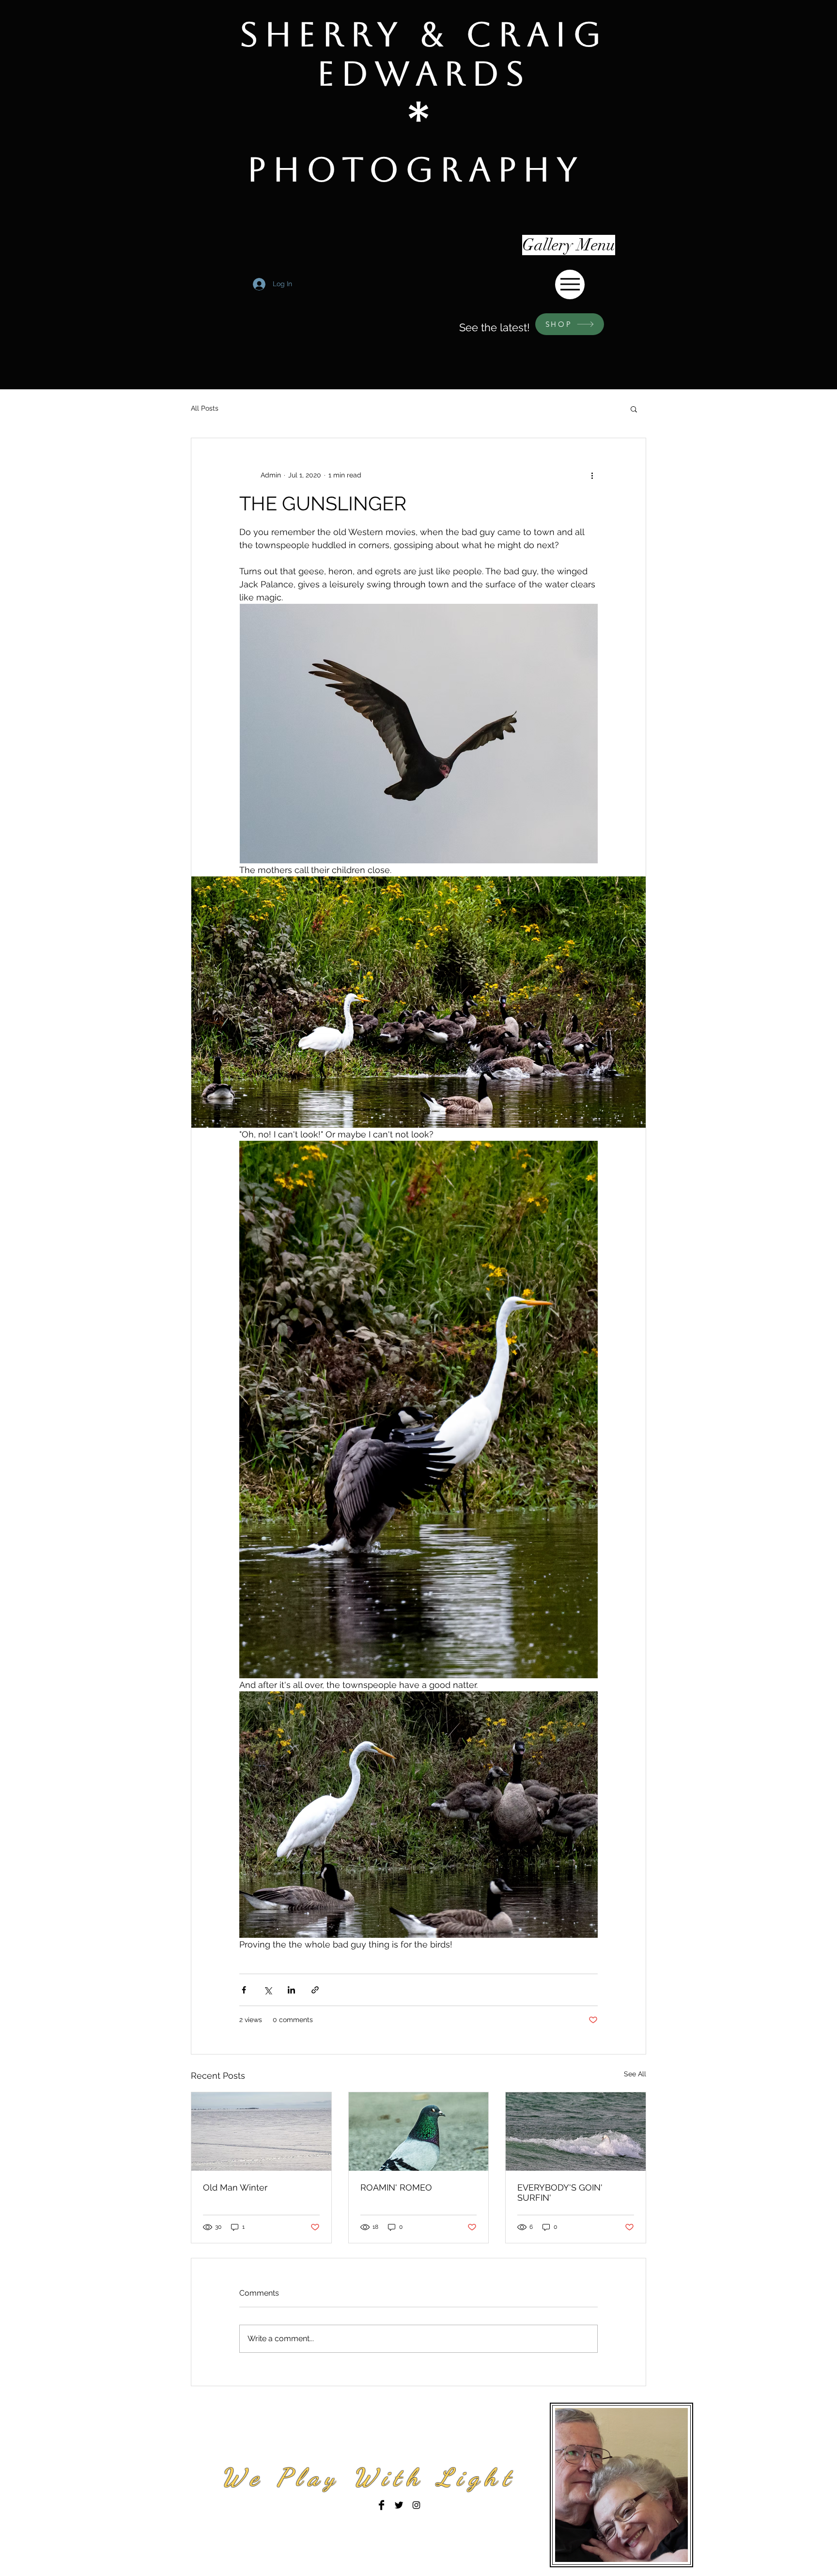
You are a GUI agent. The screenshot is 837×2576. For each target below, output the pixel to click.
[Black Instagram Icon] (416, 2505)
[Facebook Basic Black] (381, 2505)
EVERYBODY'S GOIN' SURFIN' (560, 2193)
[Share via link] (315, 1990)
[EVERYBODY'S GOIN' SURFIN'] (576, 2131)
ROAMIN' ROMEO (396, 2187)
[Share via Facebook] (244, 1990)
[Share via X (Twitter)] (268, 1990)
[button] (634, 409)
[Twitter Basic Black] (399, 2505)
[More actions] (592, 475)
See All (635, 2074)
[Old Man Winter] (261, 2131)
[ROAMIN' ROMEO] (419, 2131)
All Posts (205, 408)
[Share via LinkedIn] (291, 1990)
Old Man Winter (235, 2187)
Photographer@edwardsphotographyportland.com (354, 2525)
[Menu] (570, 284)
